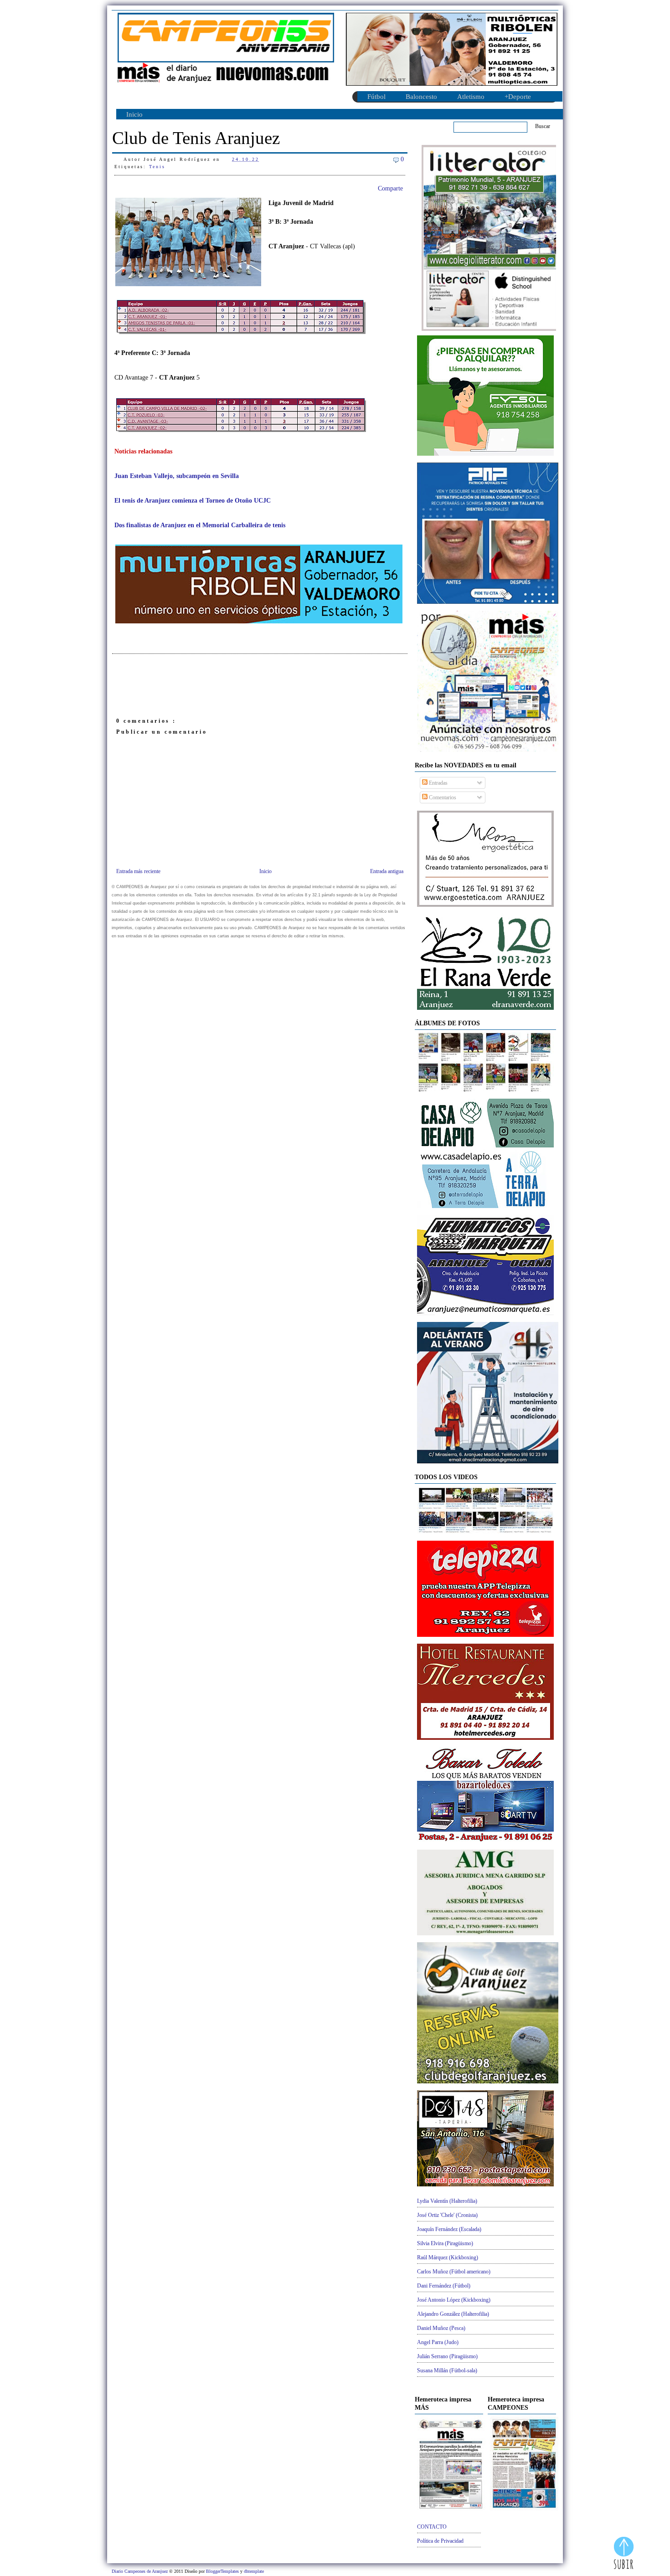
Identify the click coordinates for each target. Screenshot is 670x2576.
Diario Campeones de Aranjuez (140, 2571)
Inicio (134, 114)
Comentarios (442, 797)
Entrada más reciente (138, 871)
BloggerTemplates (223, 2571)
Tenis (157, 167)
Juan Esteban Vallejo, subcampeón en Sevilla (177, 476)
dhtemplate (254, 2571)
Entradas (438, 783)
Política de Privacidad (440, 2541)
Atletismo (471, 97)
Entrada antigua (387, 871)
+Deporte (518, 97)
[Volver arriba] (624, 2554)
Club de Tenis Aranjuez (196, 138)
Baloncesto (421, 97)
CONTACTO (432, 2527)
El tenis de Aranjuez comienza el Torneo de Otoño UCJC (193, 501)
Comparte (390, 188)
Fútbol (376, 97)
